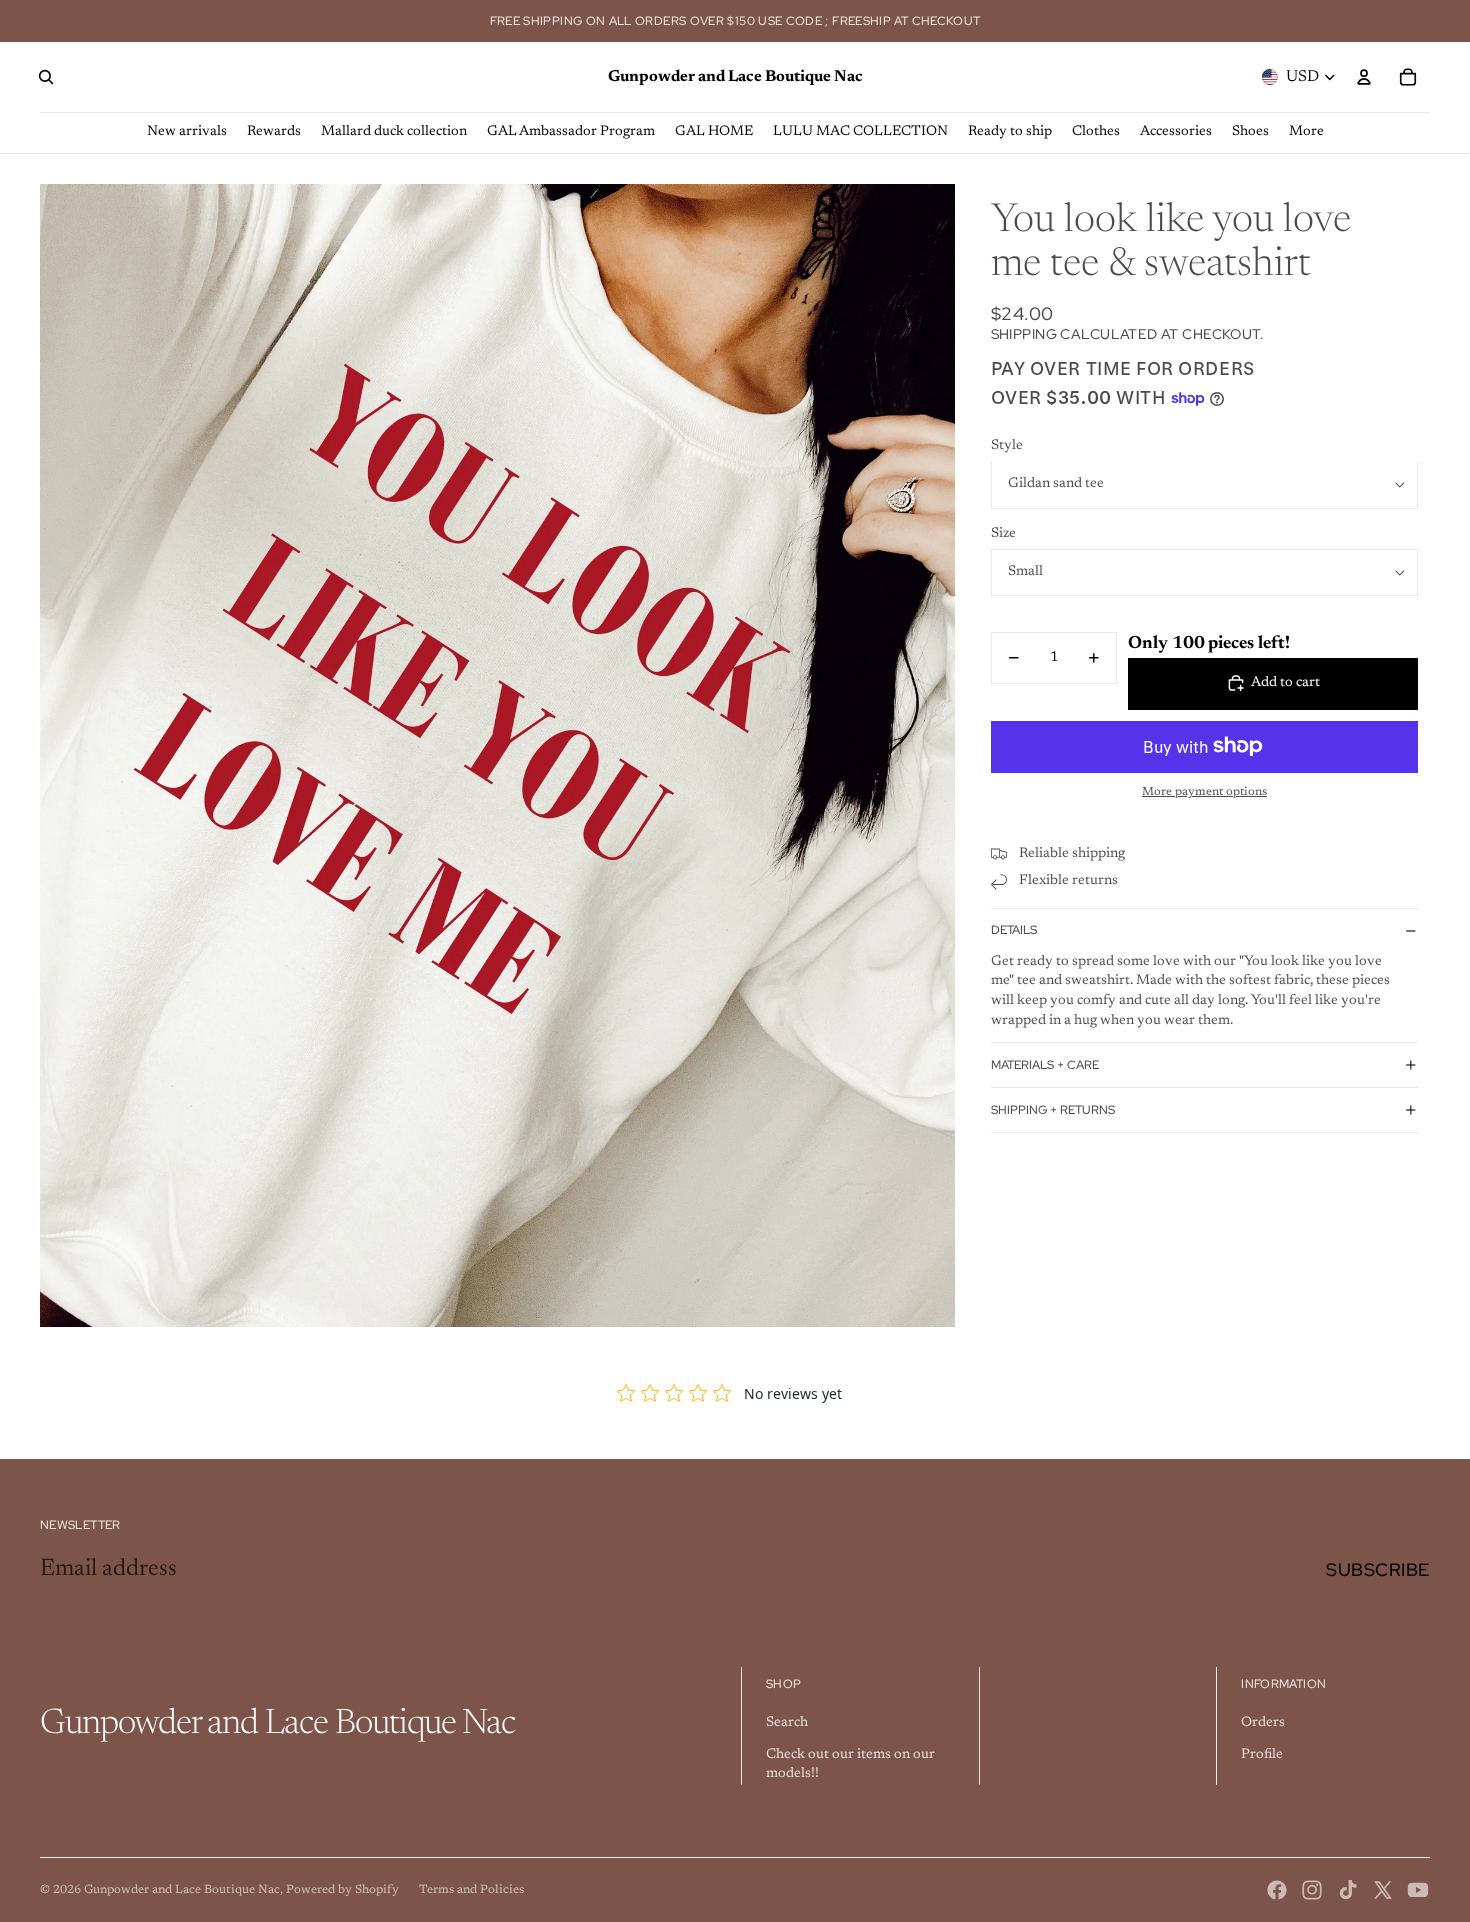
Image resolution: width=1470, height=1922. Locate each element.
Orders (1263, 1723)
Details (1014, 930)
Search (787, 1723)
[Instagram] (1312, 1890)
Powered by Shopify (342, 1890)
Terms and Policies (471, 1890)
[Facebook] (1277, 1890)
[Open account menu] (1364, 77)
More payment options (1204, 792)
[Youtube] (1418, 1890)
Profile (1262, 1755)
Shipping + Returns (1053, 1110)
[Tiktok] (1348, 1890)
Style (1007, 446)
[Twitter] (1383, 1890)
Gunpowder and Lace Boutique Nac (182, 1890)
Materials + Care (1045, 1065)
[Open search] (46, 77)
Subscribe (1378, 1569)
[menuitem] (1306, 132)
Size (1003, 534)
